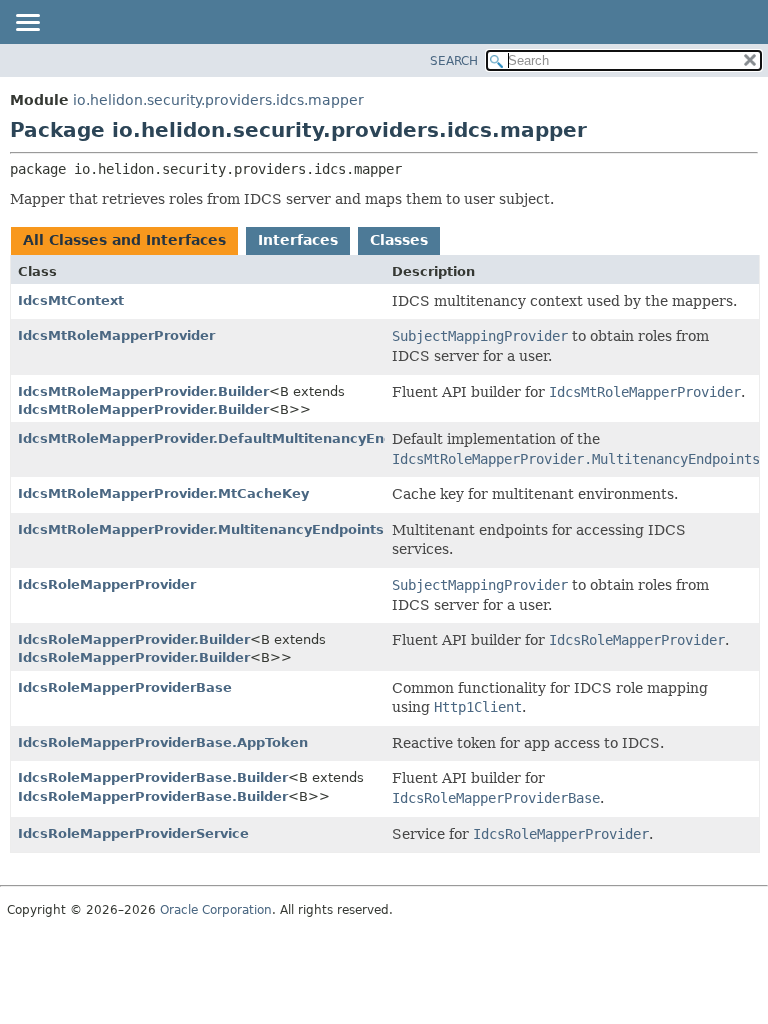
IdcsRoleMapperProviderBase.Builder (153, 777)
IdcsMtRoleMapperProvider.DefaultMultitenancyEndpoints (228, 438)
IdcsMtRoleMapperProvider (116, 335)
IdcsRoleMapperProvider (107, 584)
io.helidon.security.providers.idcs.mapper (218, 100)
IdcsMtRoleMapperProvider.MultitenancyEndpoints (201, 529)
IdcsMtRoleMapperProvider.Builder (143, 391)
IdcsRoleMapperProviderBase (125, 687)
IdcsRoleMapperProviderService (133, 833)
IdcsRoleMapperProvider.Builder (134, 639)
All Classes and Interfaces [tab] (124, 240)
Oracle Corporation (216, 910)
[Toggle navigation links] (27, 24)
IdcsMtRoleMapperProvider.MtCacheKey (163, 493)
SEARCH (454, 61)
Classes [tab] (399, 240)
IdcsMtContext (71, 300)
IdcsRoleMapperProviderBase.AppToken (163, 742)
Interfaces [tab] (298, 240)
